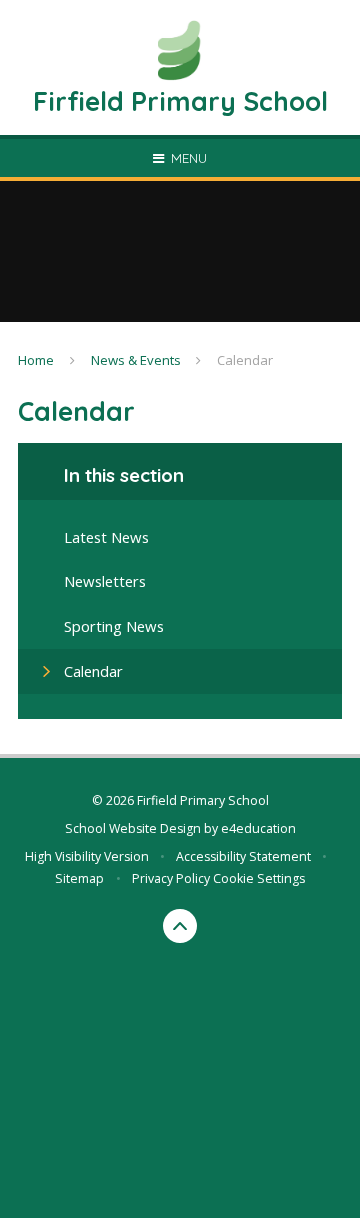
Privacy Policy (171, 878)
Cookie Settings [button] (259, 878)
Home (36, 360)
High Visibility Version (87, 856)
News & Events (136, 360)
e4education (258, 828)
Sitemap (79, 878)
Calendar (245, 360)
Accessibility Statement (243, 856)
